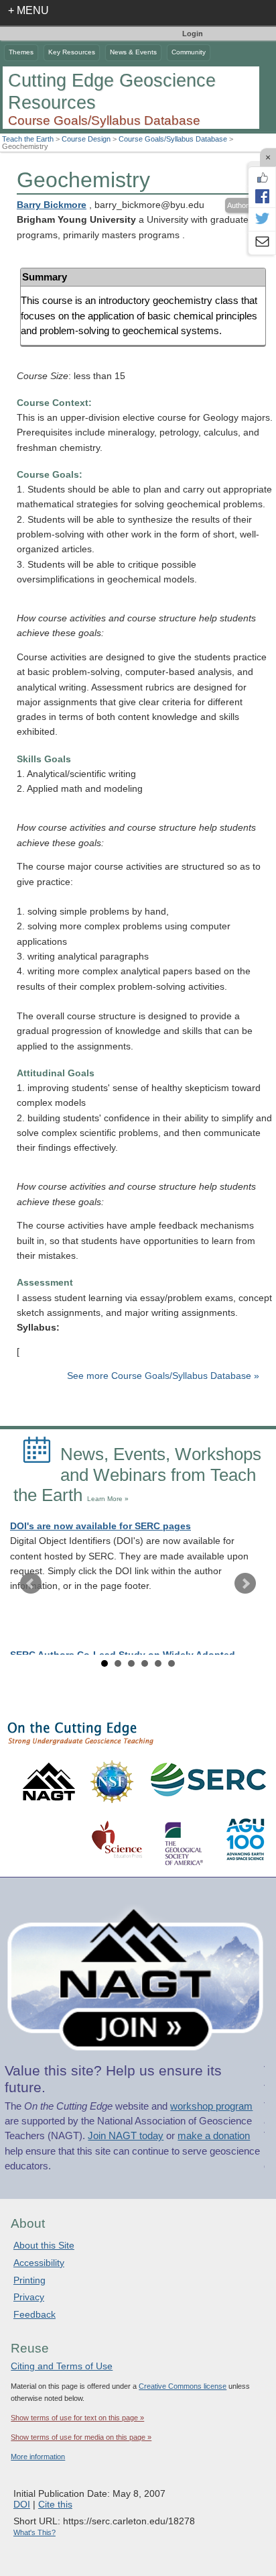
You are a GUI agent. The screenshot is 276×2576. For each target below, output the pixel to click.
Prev (31, 1584)
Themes (21, 52)
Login (193, 34)
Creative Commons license (183, 2386)
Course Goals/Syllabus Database (173, 139)
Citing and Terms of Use (62, 2366)
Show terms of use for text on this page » (77, 2418)
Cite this (55, 2504)
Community (189, 52)
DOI (22, 2504)
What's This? (34, 2532)
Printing (29, 2280)
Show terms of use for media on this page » (81, 2437)
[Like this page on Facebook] (262, 178)
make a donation (214, 2136)
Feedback (34, 2314)
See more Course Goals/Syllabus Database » (163, 1376)
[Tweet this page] (262, 219)
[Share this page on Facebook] (262, 196)
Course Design (86, 139)
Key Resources (72, 52)
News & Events (133, 52)
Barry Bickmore (52, 205)
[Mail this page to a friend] (262, 243)
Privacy (29, 2297)
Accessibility (39, 2263)
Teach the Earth (28, 139)
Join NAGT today (126, 2136)
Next (245, 1584)
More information (38, 2457)
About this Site (44, 2245)
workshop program (211, 2106)
